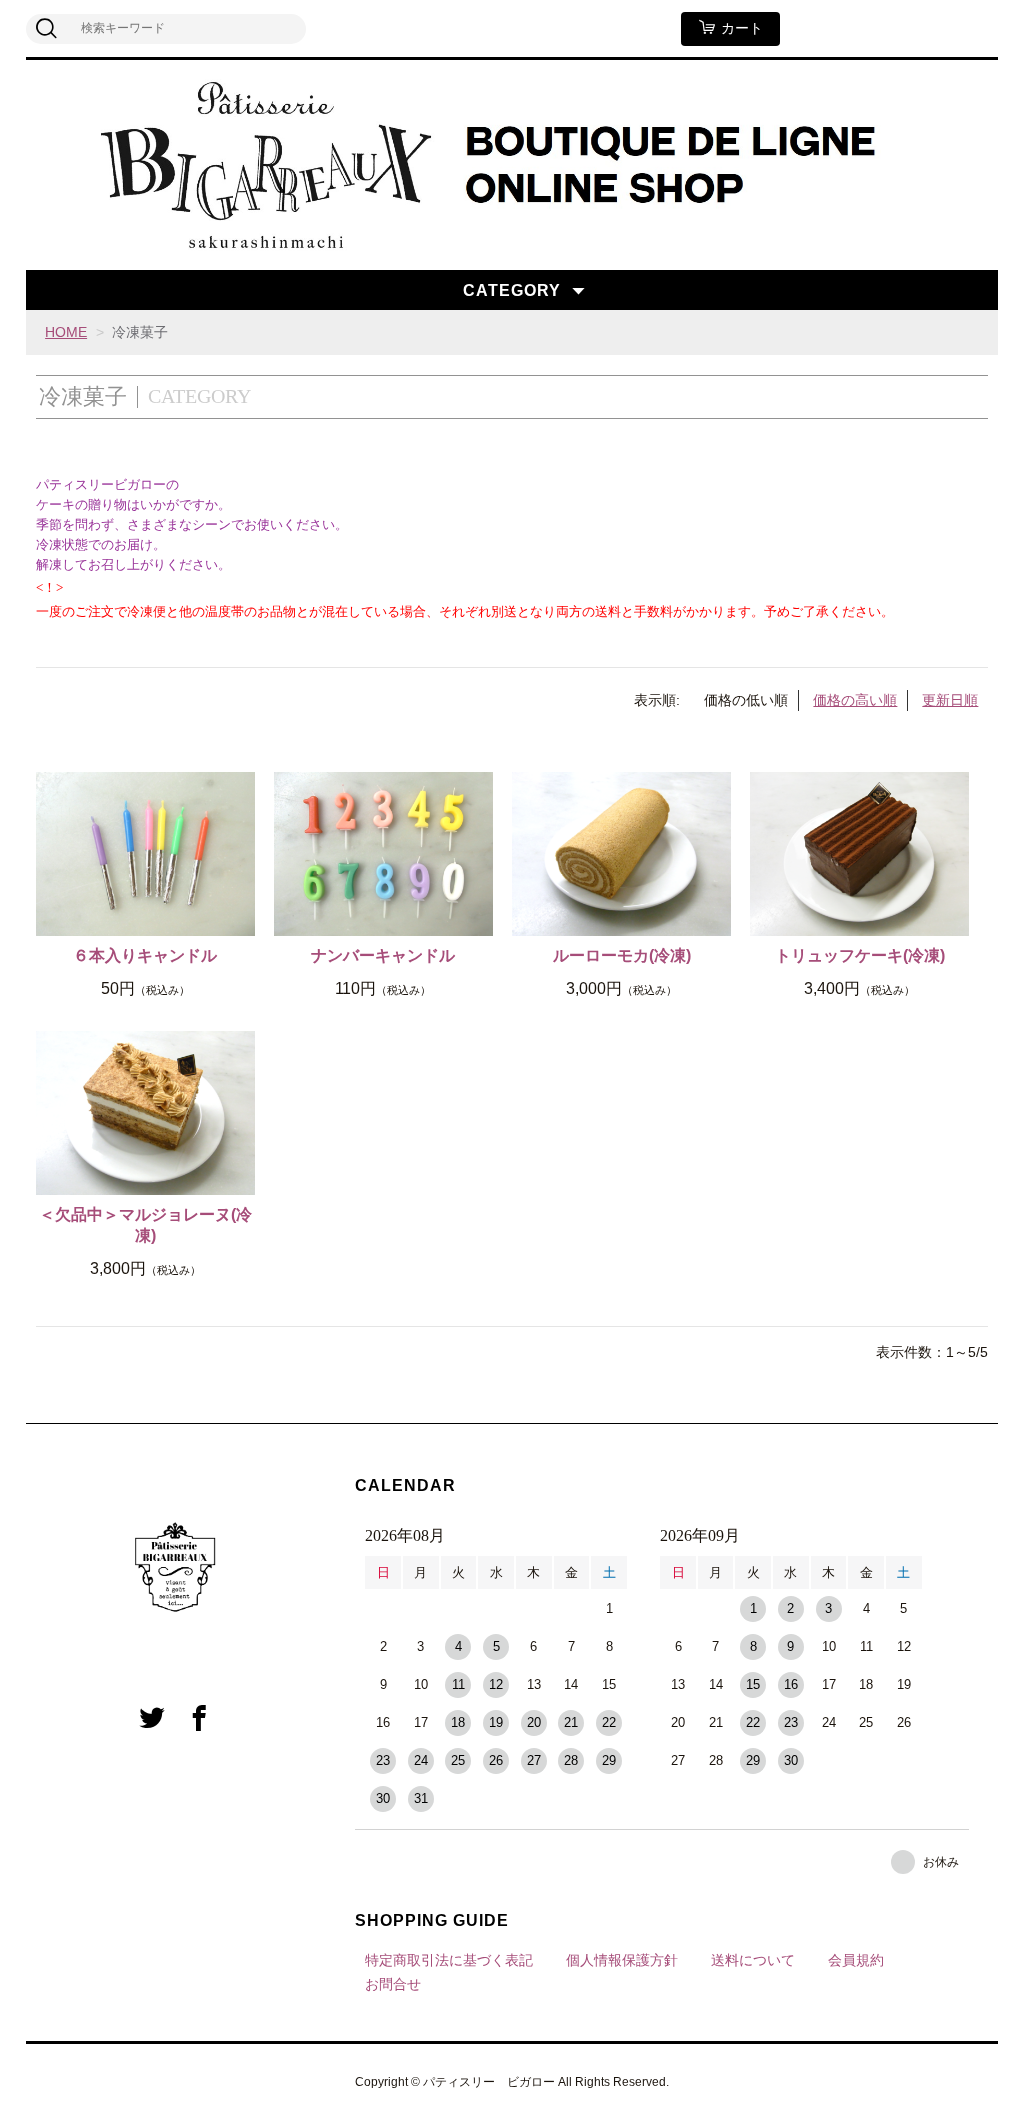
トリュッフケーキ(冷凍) (860, 955)
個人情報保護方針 (622, 1960)
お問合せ (393, 1984)
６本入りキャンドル (145, 955)
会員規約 (856, 1960)
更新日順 (950, 700)
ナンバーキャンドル (383, 955)
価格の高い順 (855, 700)
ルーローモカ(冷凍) (622, 955)
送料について (753, 1960)
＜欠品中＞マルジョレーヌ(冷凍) (145, 1225)
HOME (66, 332)
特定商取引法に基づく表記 (449, 1960)
